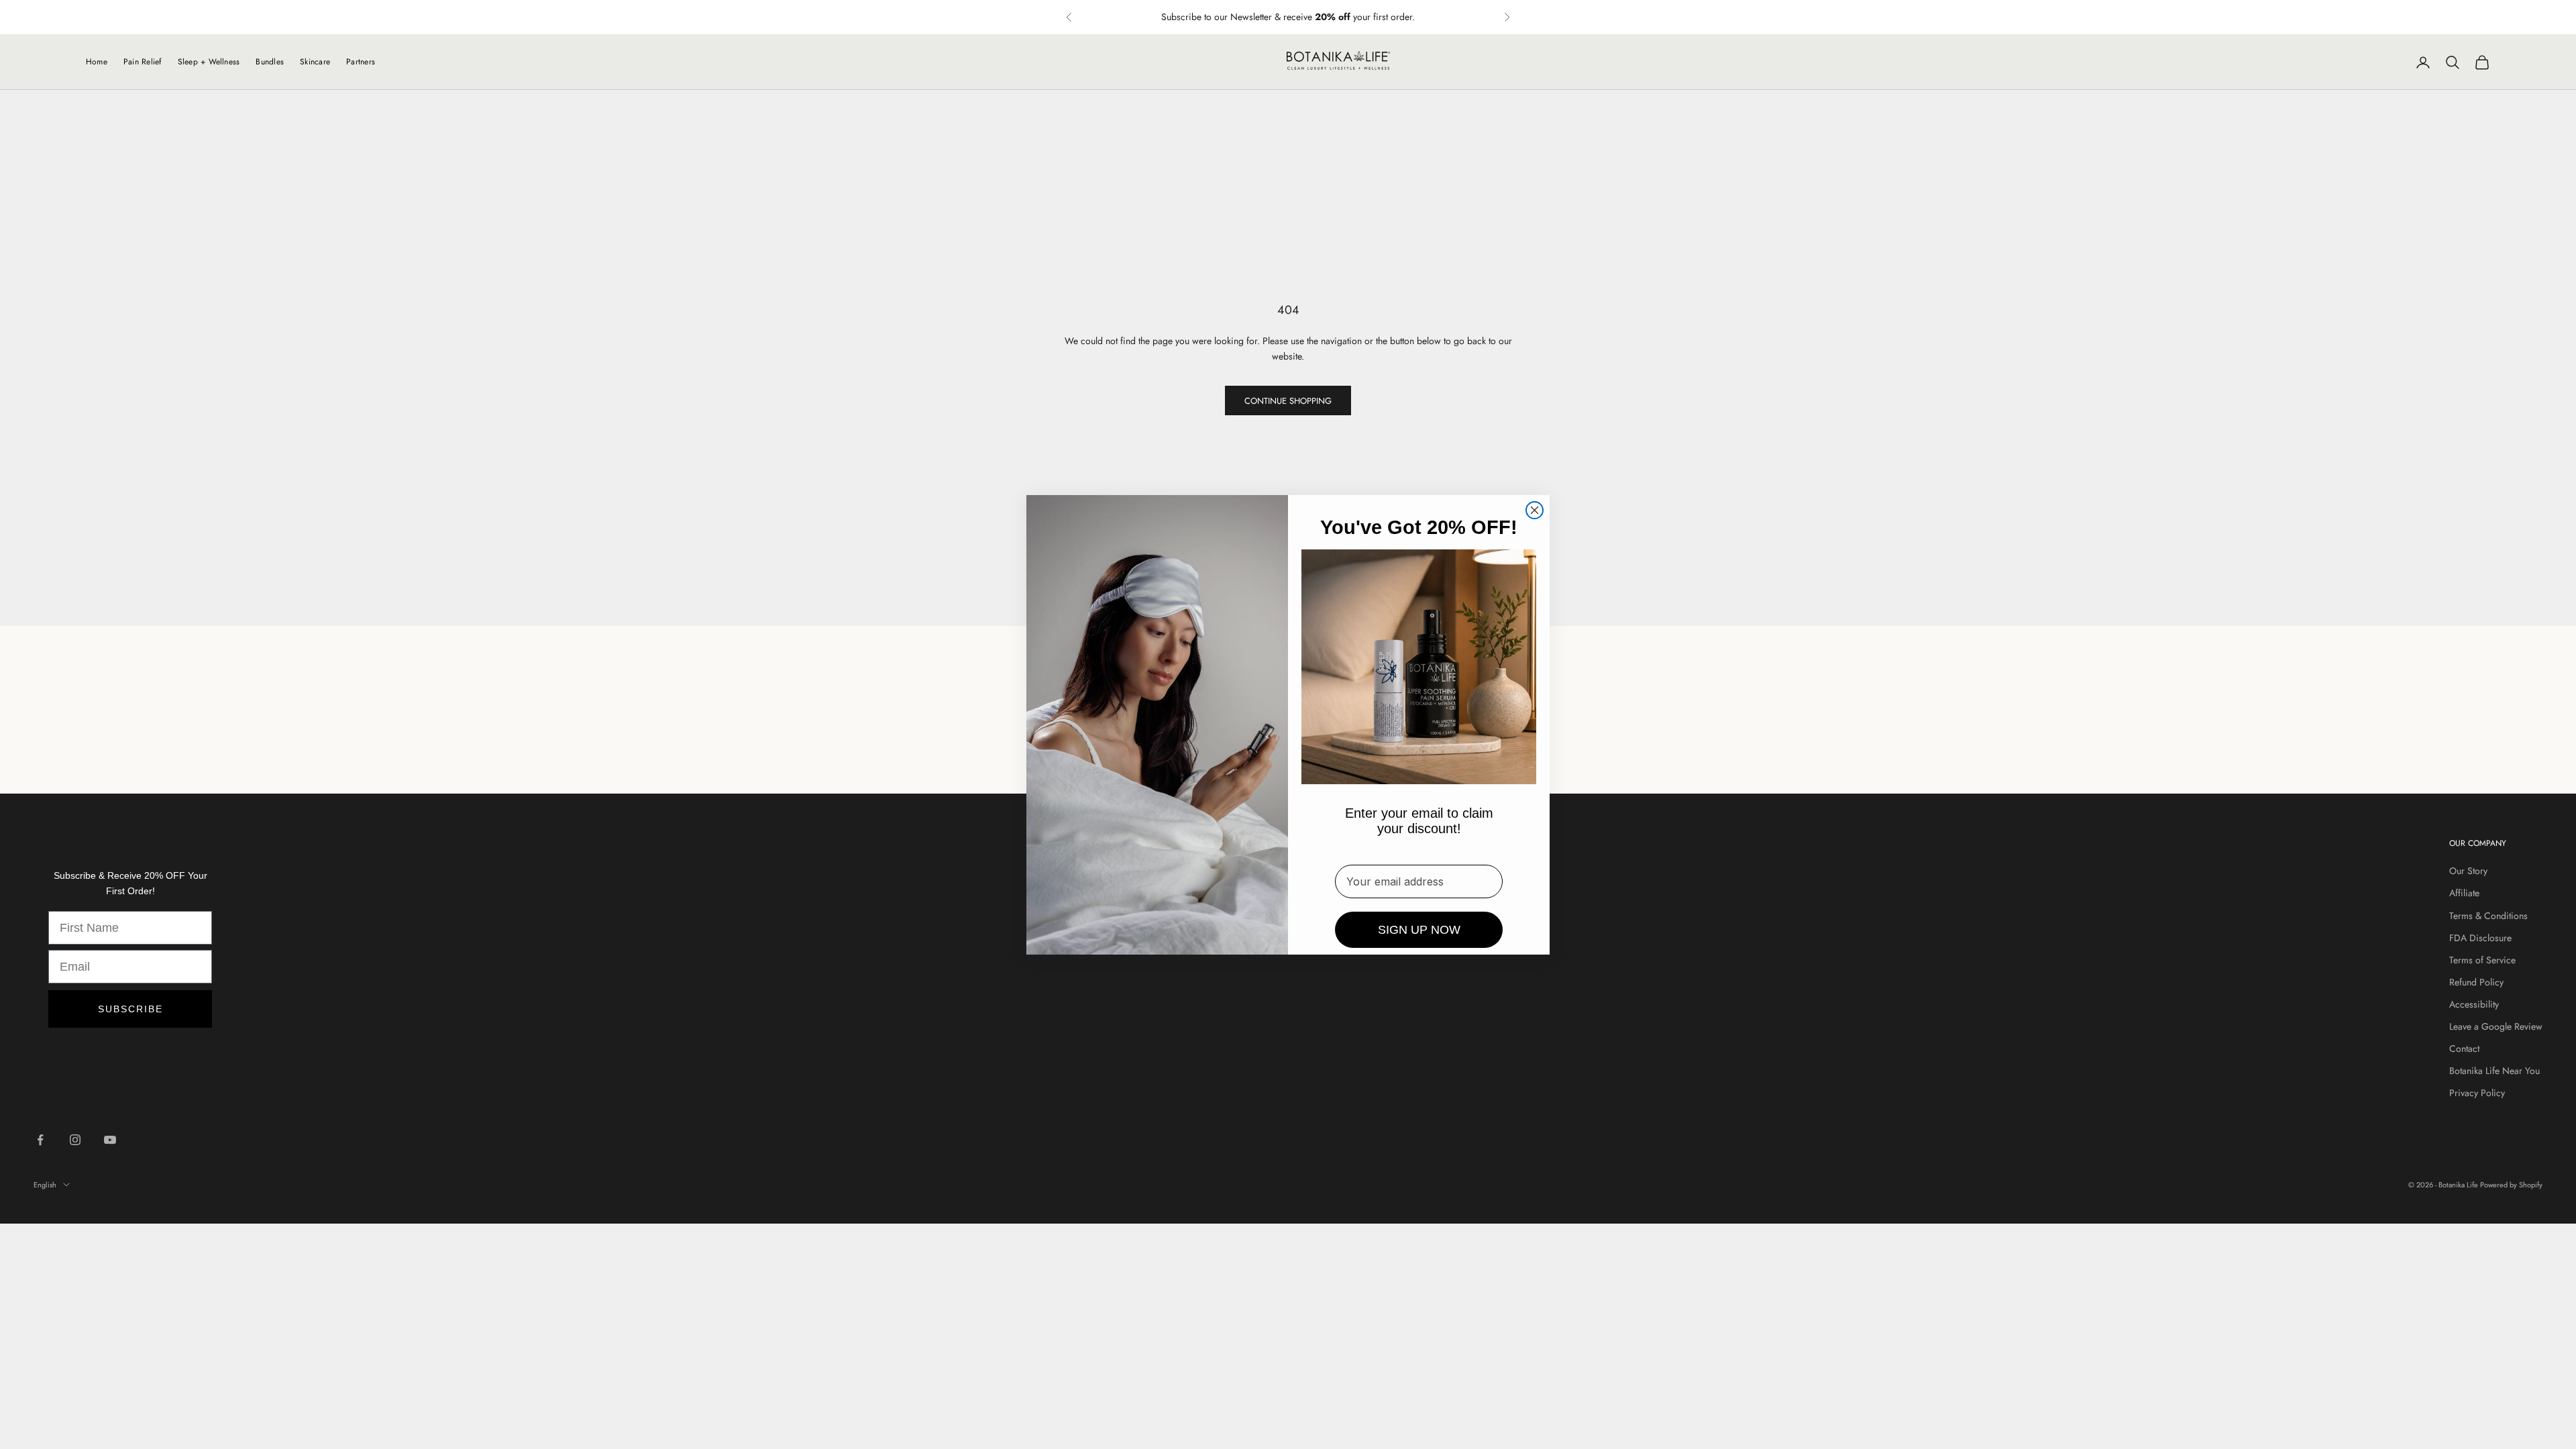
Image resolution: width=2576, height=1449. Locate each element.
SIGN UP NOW (1419, 930)
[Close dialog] (1535, 510)
